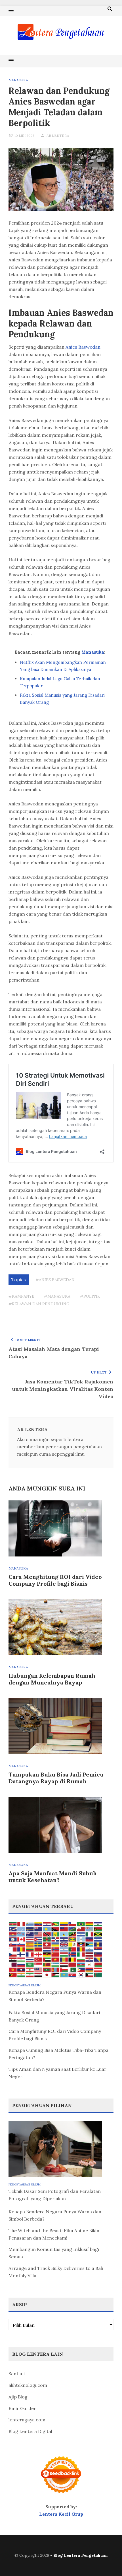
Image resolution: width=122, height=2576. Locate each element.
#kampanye (21, 1296)
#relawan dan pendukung (39, 1304)
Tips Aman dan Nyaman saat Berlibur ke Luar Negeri (57, 2073)
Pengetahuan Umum (25, 1985)
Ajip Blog (18, 2397)
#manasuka (57, 1296)
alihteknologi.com (28, 2385)
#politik (90, 1296)
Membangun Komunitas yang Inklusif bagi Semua (54, 2253)
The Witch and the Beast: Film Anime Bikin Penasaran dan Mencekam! (54, 2234)
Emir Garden (23, 2408)
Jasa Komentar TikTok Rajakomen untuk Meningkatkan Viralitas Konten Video (63, 1389)
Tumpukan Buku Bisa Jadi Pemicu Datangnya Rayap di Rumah (56, 1778)
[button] (11, 11)
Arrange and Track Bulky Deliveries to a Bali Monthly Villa (56, 2272)
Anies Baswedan (83, 347)
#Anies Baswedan (55, 1280)
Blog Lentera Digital (30, 2431)
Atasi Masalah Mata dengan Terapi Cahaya (54, 1353)
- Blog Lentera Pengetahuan (79, 2555)
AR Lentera (58, 136)
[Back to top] (106, 2560)
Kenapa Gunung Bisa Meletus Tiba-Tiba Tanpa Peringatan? (58, 2054)
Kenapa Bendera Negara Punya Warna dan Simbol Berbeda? (55, 1996)
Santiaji (17, 2374)
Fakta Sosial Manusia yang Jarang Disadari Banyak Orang (54, 2016)
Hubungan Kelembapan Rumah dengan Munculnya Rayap (52, 1679)
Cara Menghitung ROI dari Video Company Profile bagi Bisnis (55, 1580)
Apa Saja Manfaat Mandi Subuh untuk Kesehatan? (53, 1877)
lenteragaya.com (27, 2420)
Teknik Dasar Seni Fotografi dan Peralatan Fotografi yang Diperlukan (55, 2195)
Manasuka (18, 80)
